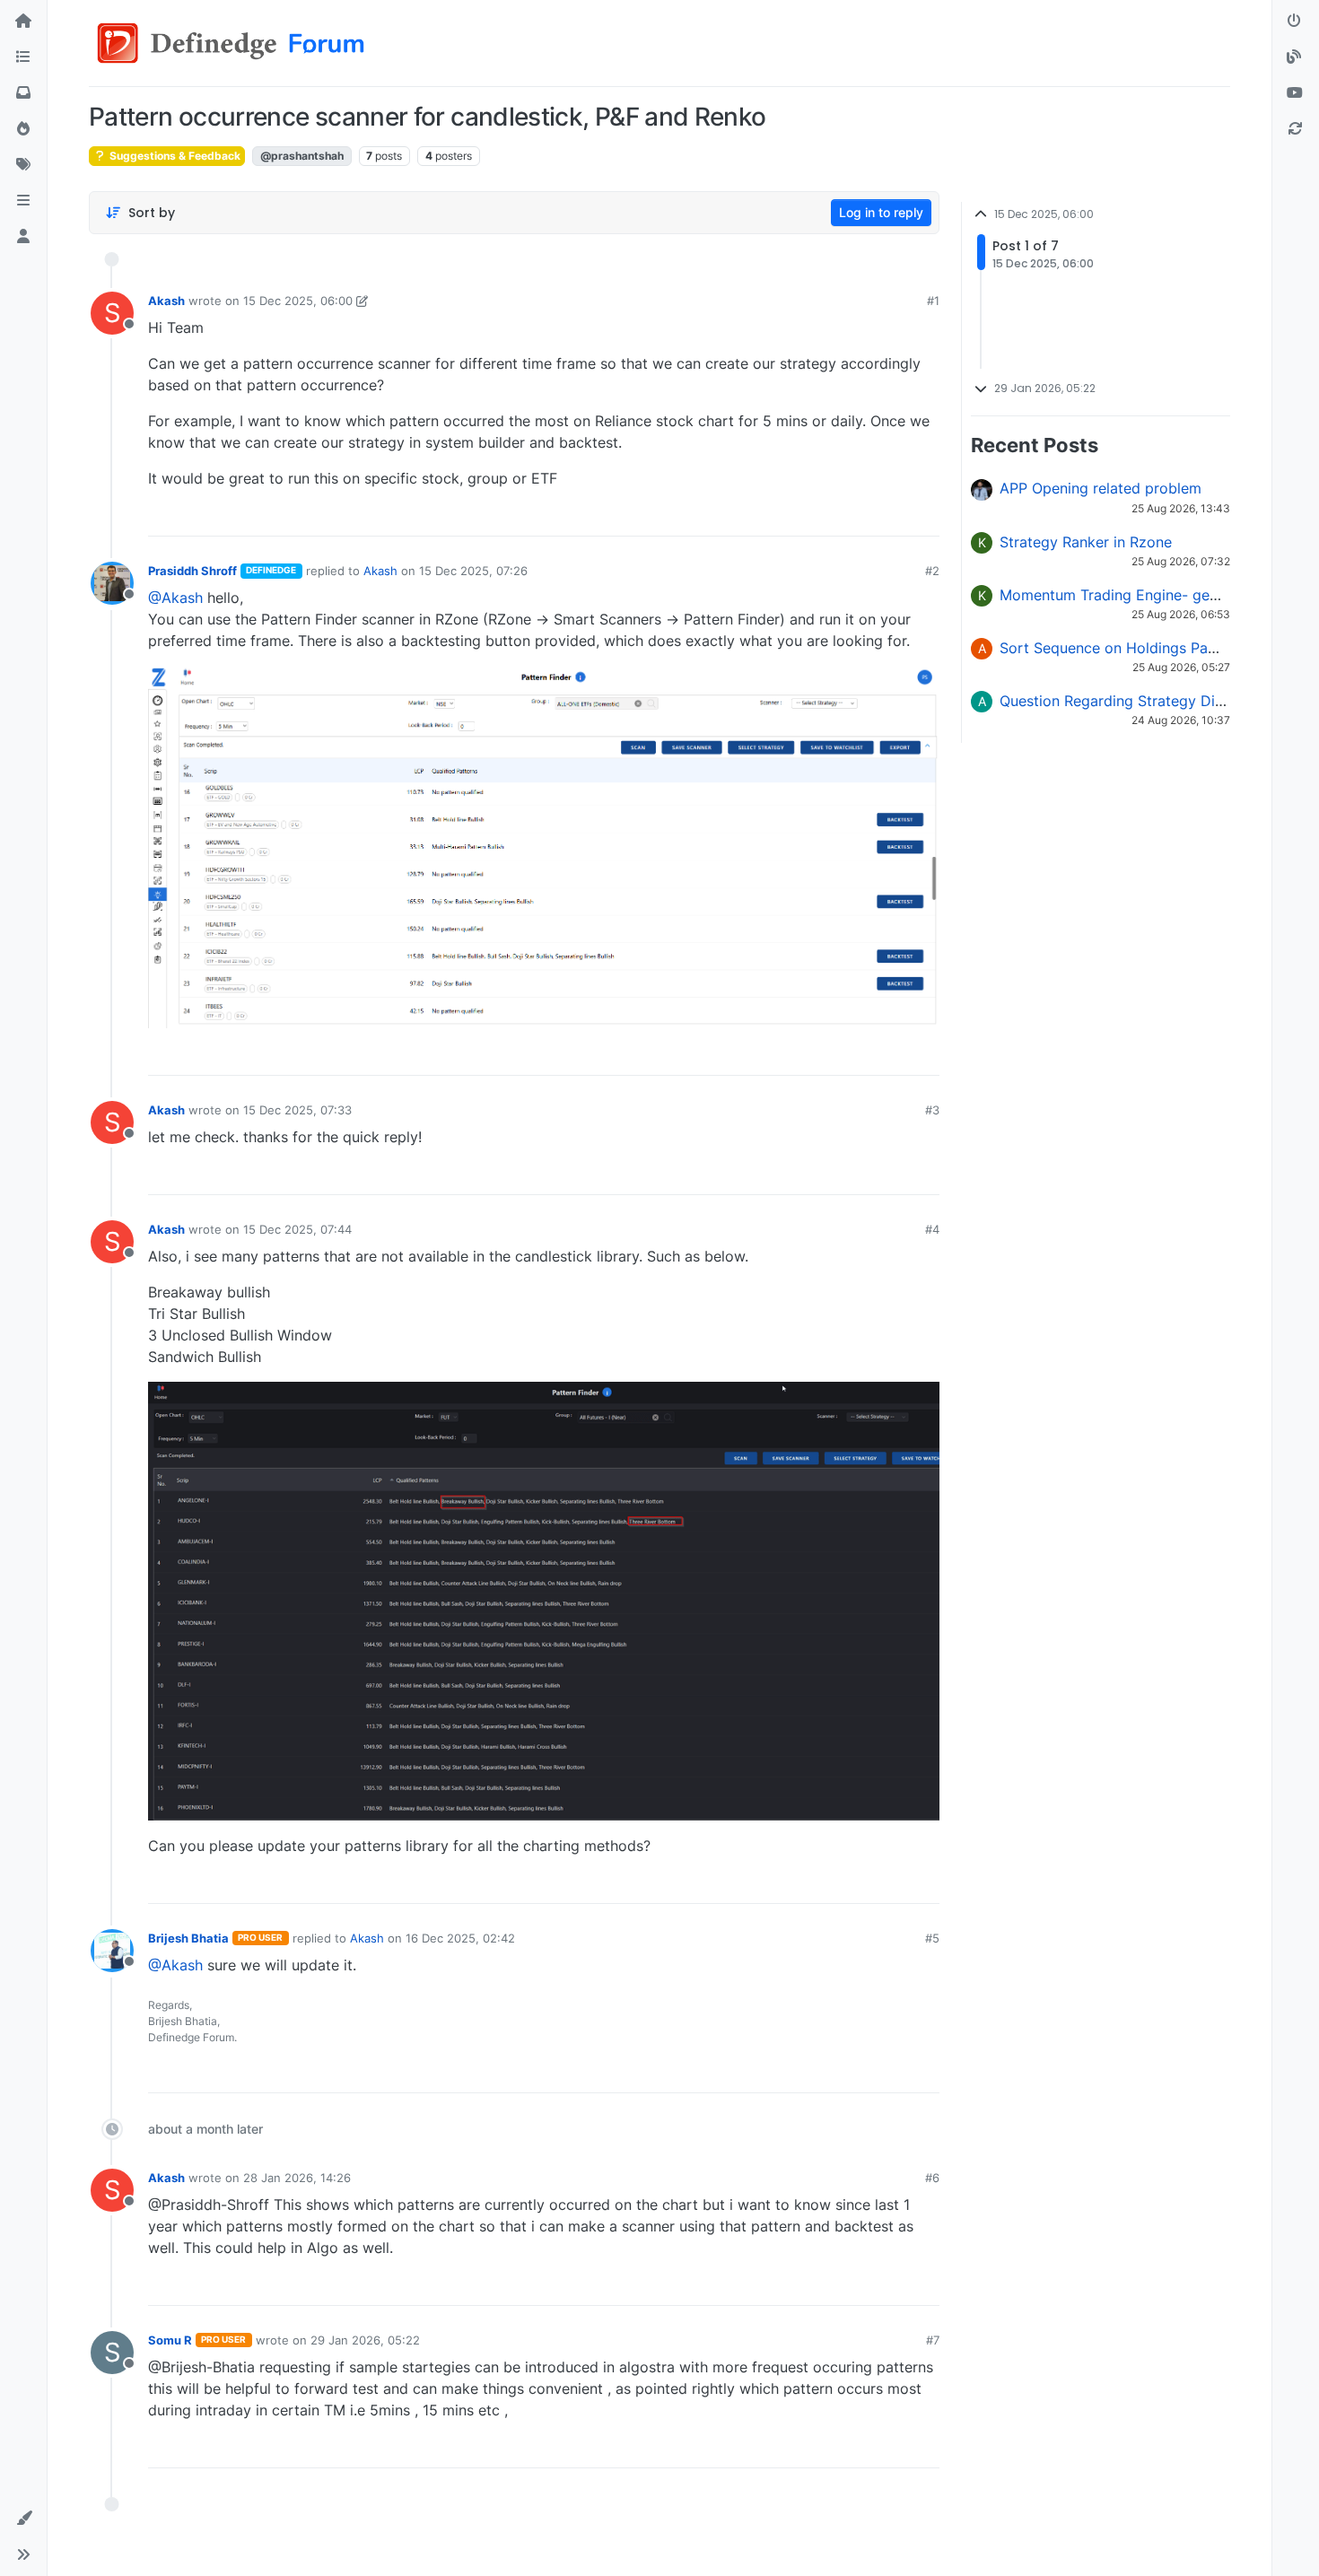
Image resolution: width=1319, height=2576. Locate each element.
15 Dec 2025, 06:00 (298, 301)
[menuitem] (797, 516)
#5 (932, 1938)
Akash (166, 301)
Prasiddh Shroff (192, 571)
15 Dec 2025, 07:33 (297, 1110)
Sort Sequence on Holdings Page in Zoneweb (1154, 648)
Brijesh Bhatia (188, 1938)
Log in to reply (881, 212)
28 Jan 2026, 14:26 (297, 2178)
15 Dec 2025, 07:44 (297, 1229)
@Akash (175, 598)
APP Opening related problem (1101, 488)
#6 (932, 2178)
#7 (933, 2340)
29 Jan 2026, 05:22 (365, 2340)
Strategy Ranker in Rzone (1086, 542)
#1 (933, 301)
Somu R (170, 2340)
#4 (932, 1229)
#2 (932, 571)
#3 (932, 1110)
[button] (23, 201)
